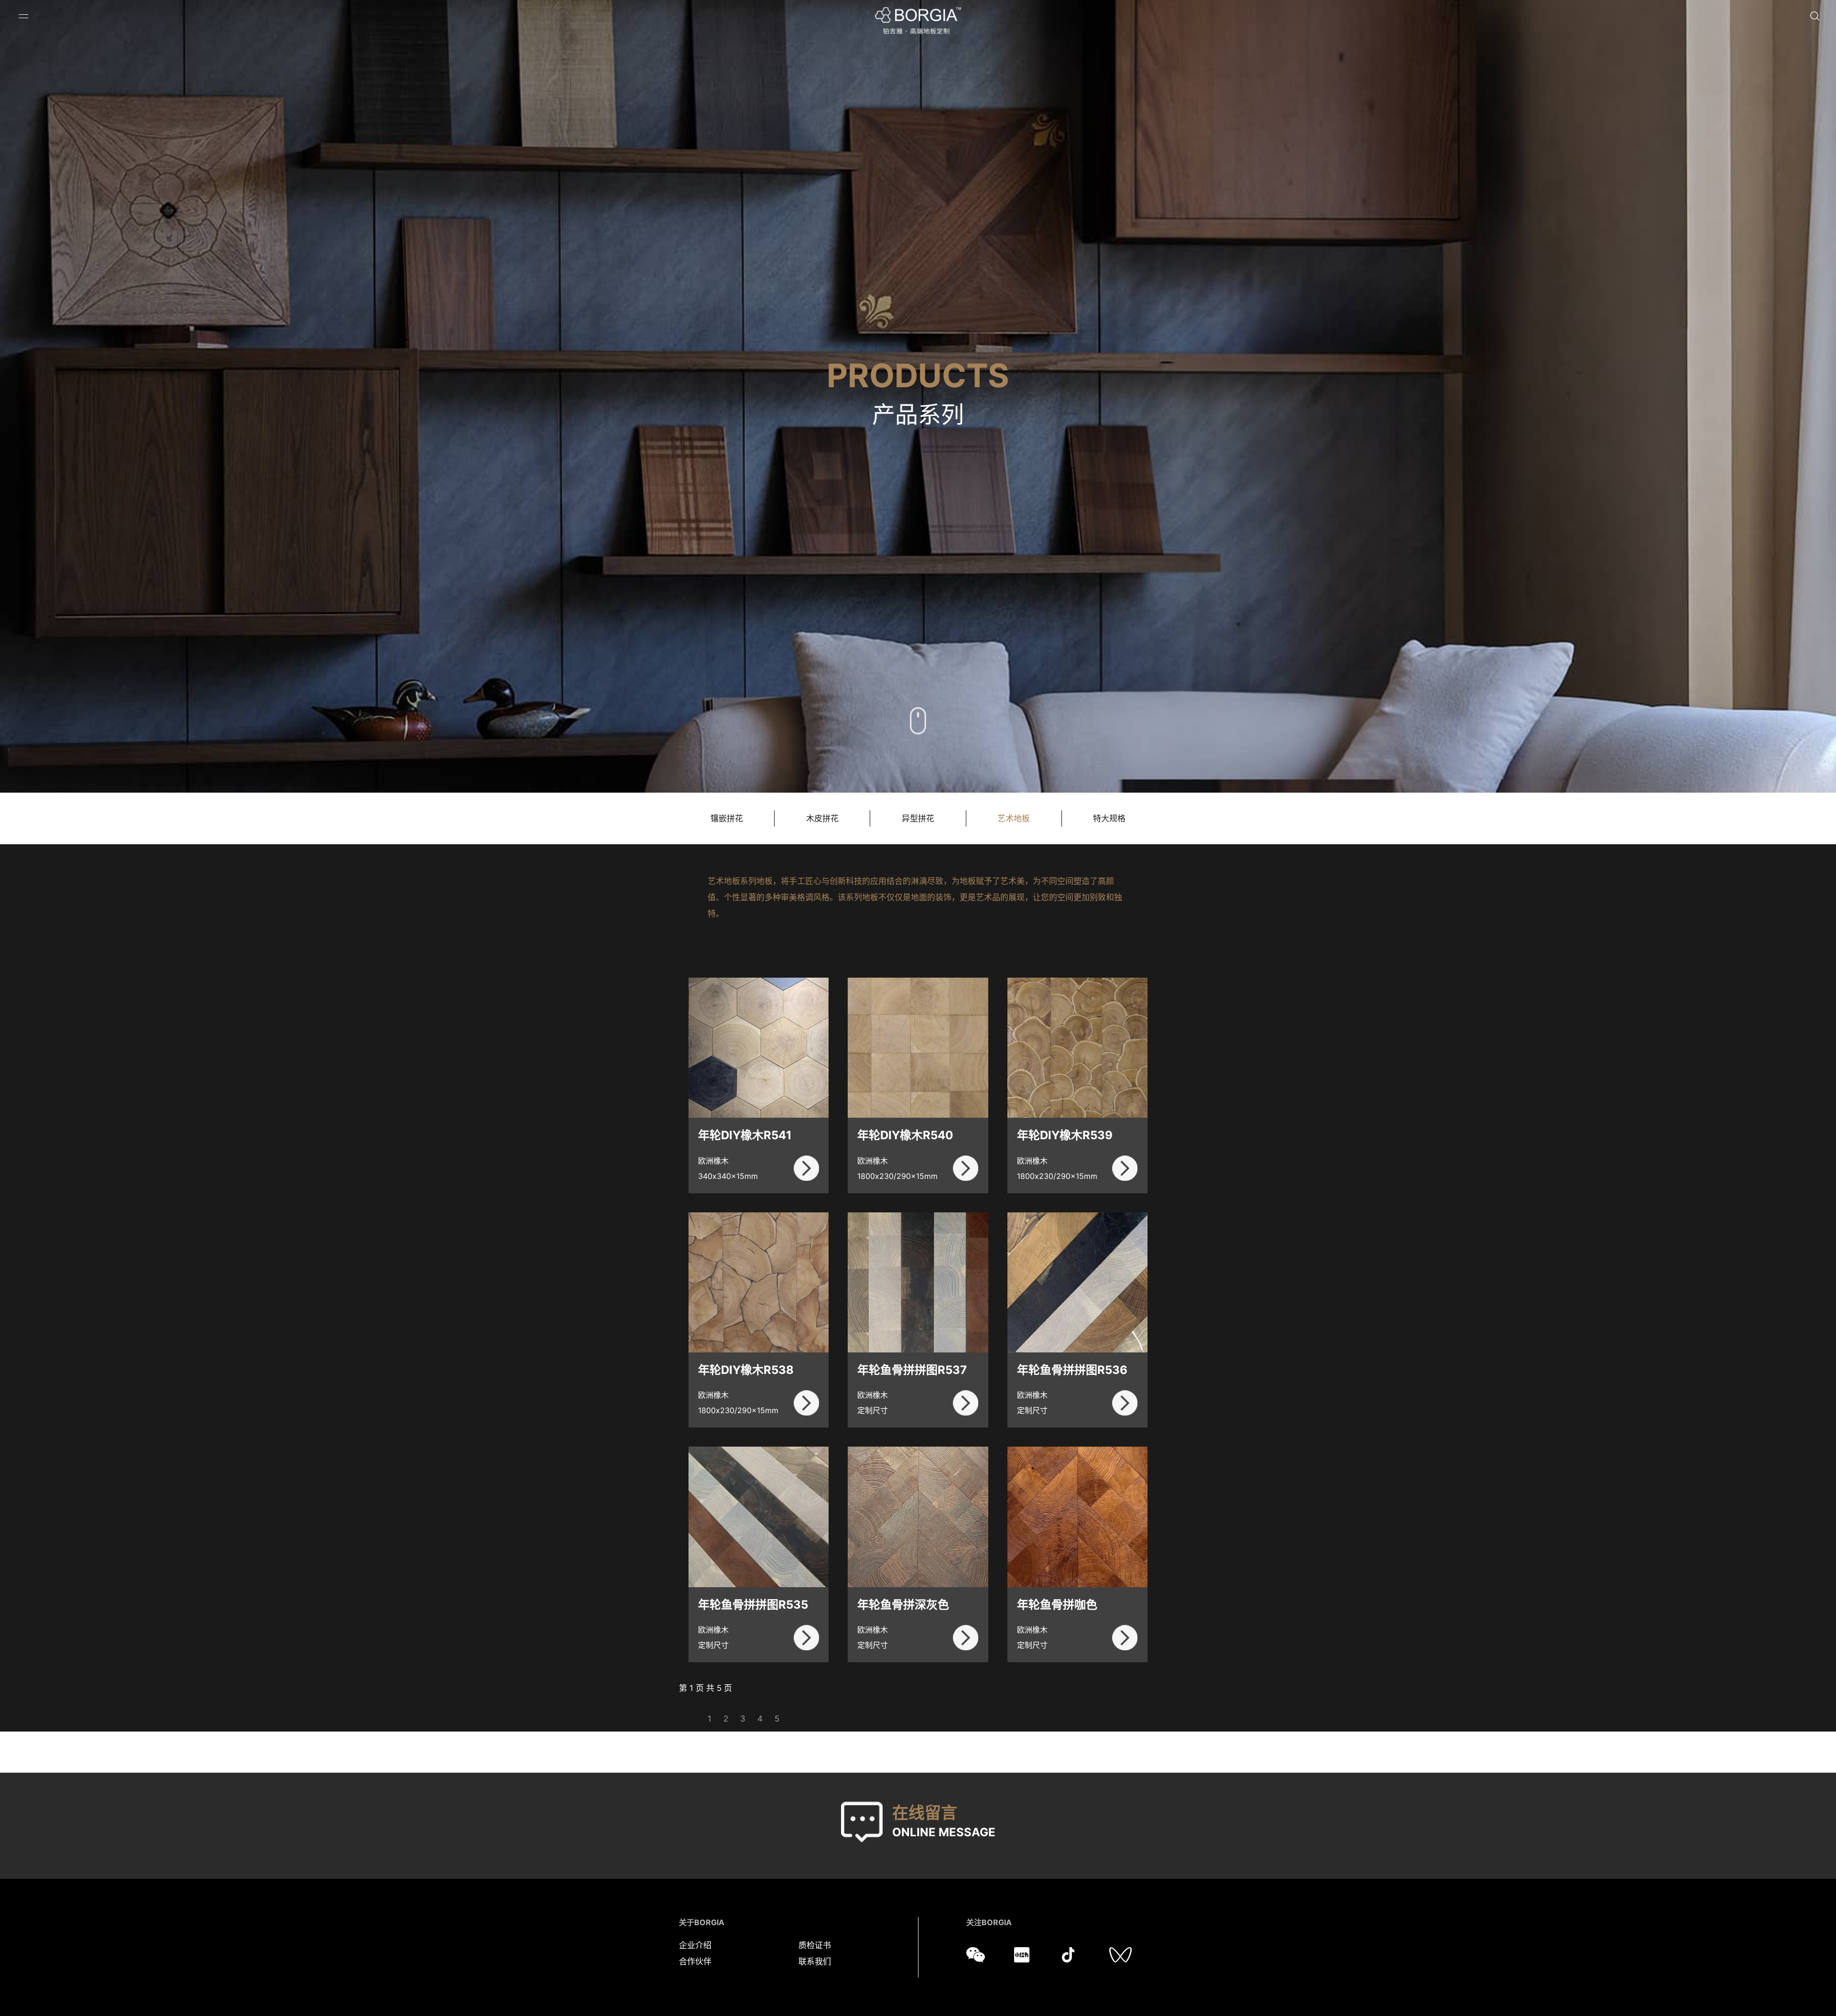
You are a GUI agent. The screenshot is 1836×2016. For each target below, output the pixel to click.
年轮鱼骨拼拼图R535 (753, 1605)
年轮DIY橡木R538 (746, 1370)
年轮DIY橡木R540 (905, 1135)
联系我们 (815, 1962)
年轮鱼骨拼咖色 (1057, 1605)
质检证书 (815, 1945)
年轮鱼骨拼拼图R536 (1072, 1370)
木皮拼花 (822, 818)
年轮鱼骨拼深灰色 (903, 1605)
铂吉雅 (918, 21)
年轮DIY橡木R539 (1065, 1135)
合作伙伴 (695, 1962)
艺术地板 (1014, 818)
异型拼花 (918, 818)
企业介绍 (695, 1945)
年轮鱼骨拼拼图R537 (912, 1370)
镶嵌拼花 (727, 818)
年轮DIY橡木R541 (745, 1135)
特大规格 (1109, 818)
